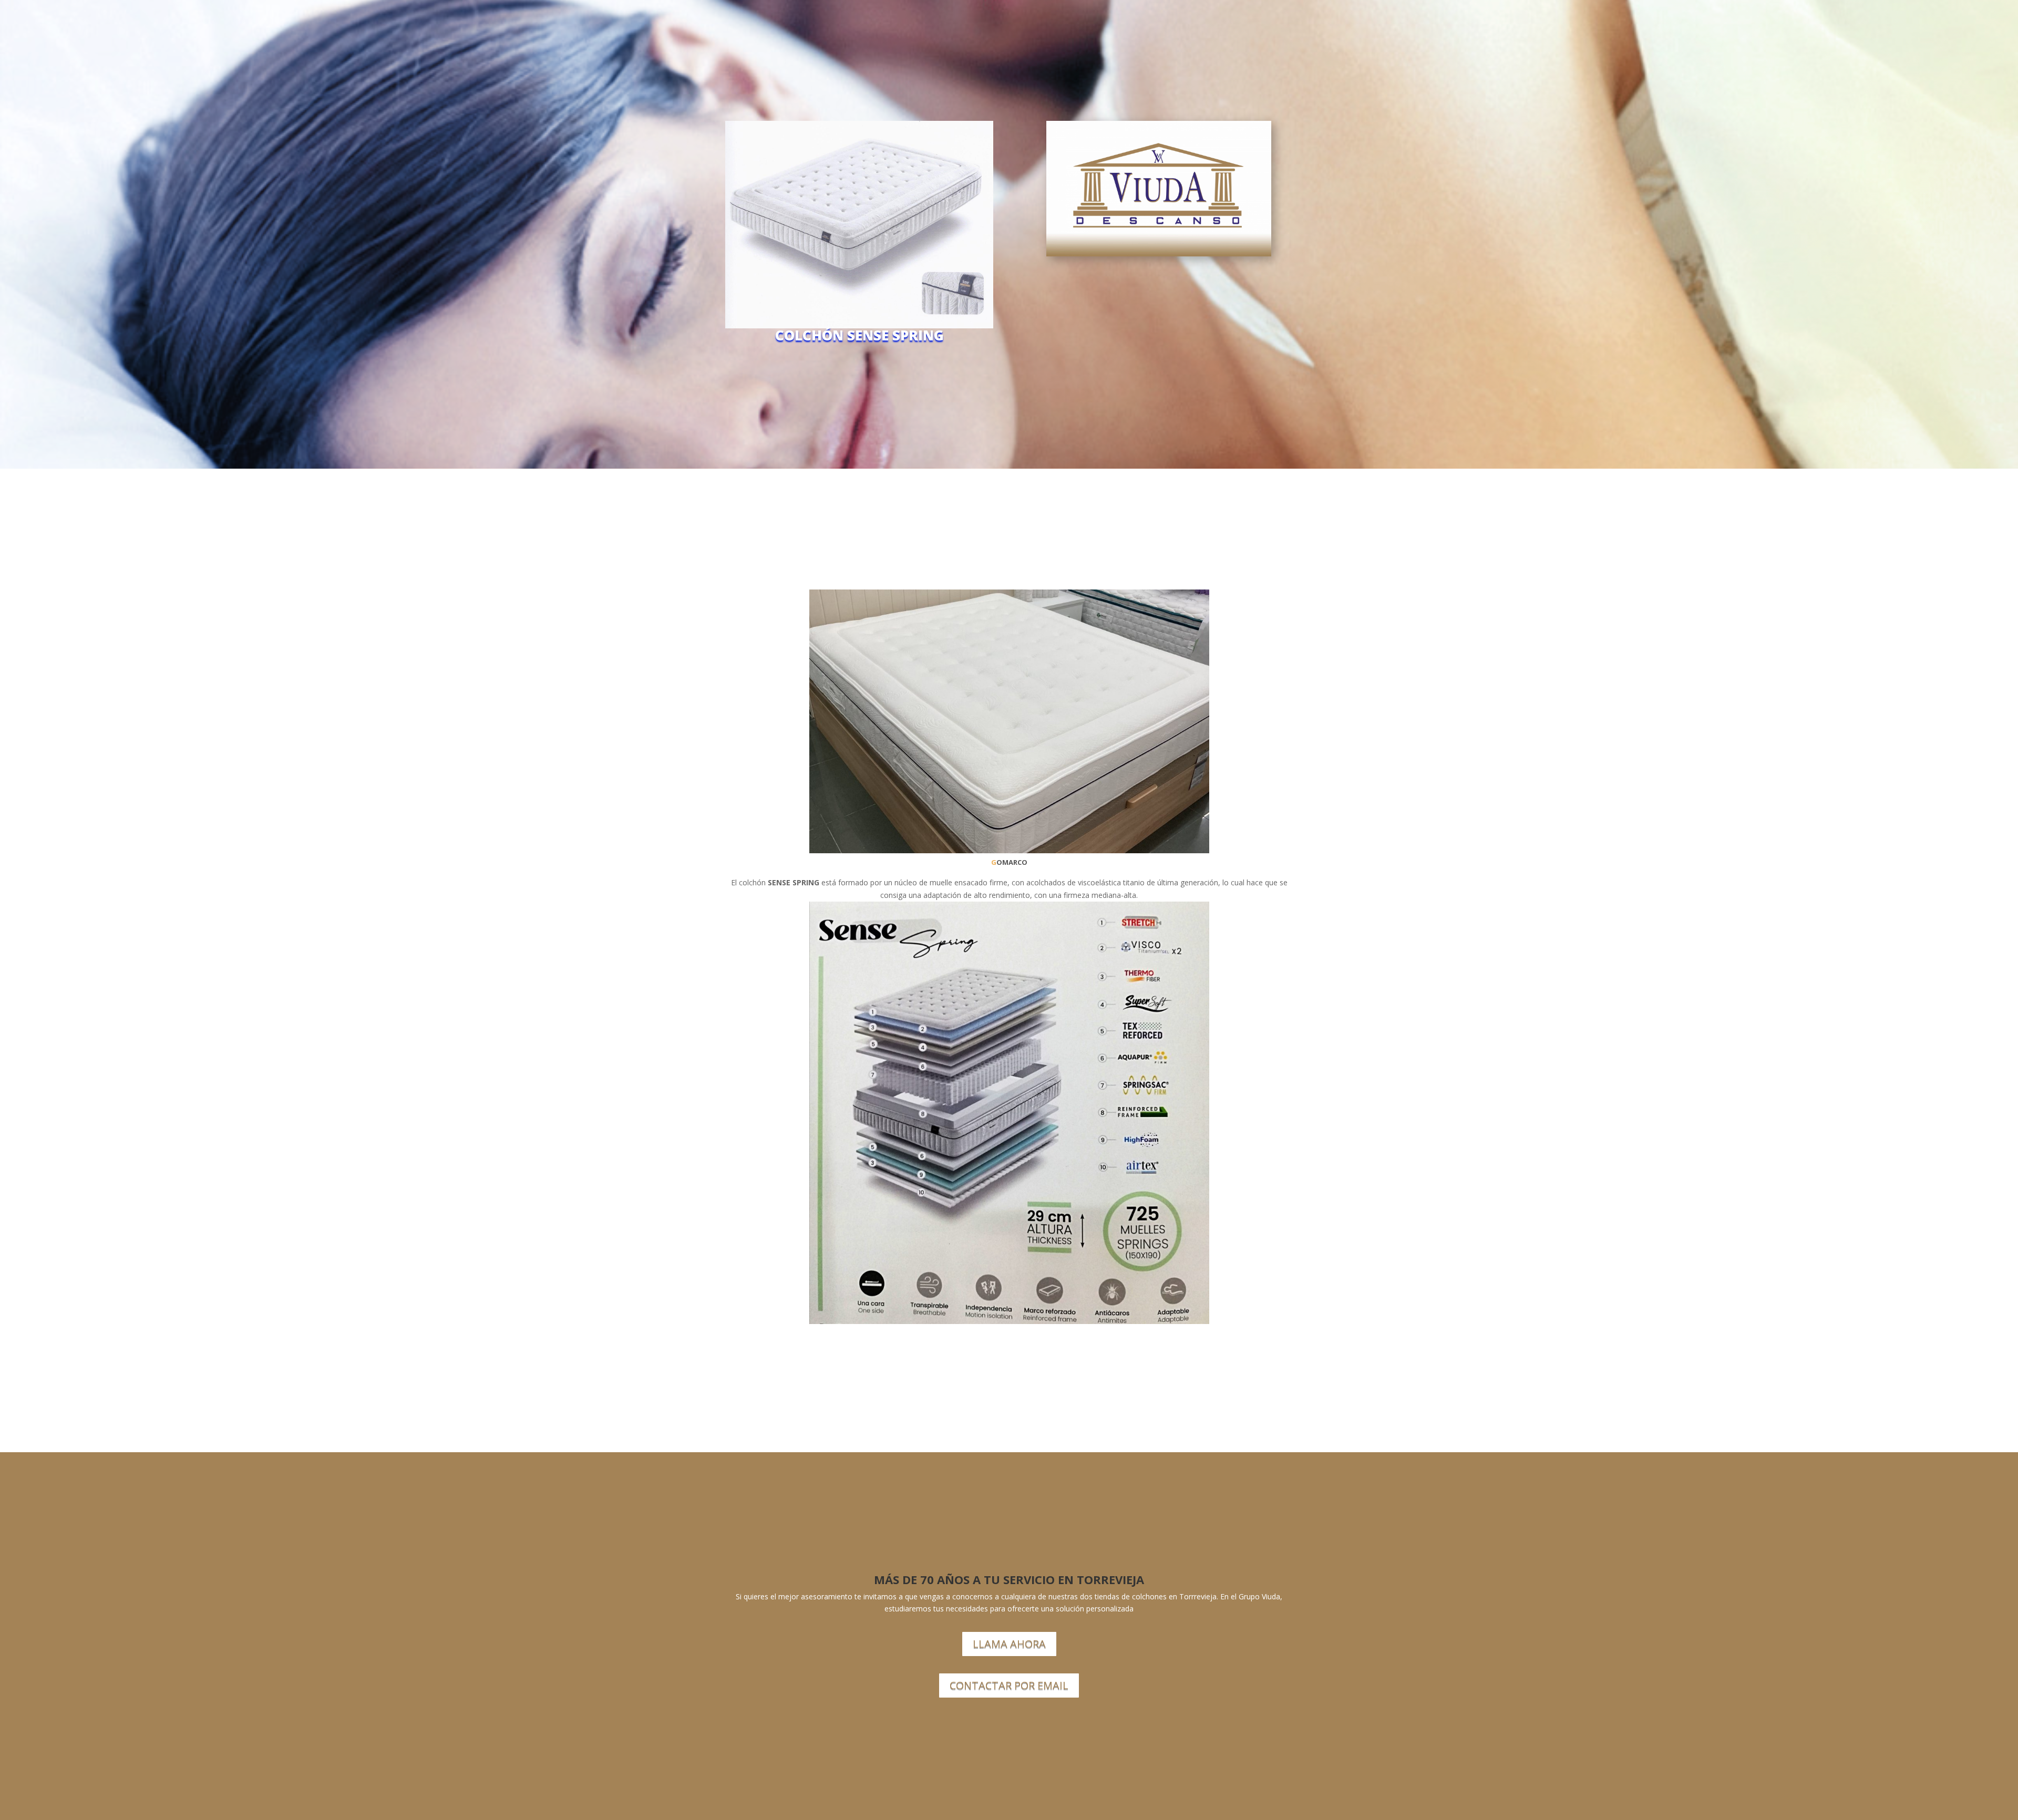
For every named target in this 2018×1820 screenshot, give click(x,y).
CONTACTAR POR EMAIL (1009, 1685)
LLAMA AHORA (1009, 1644)
